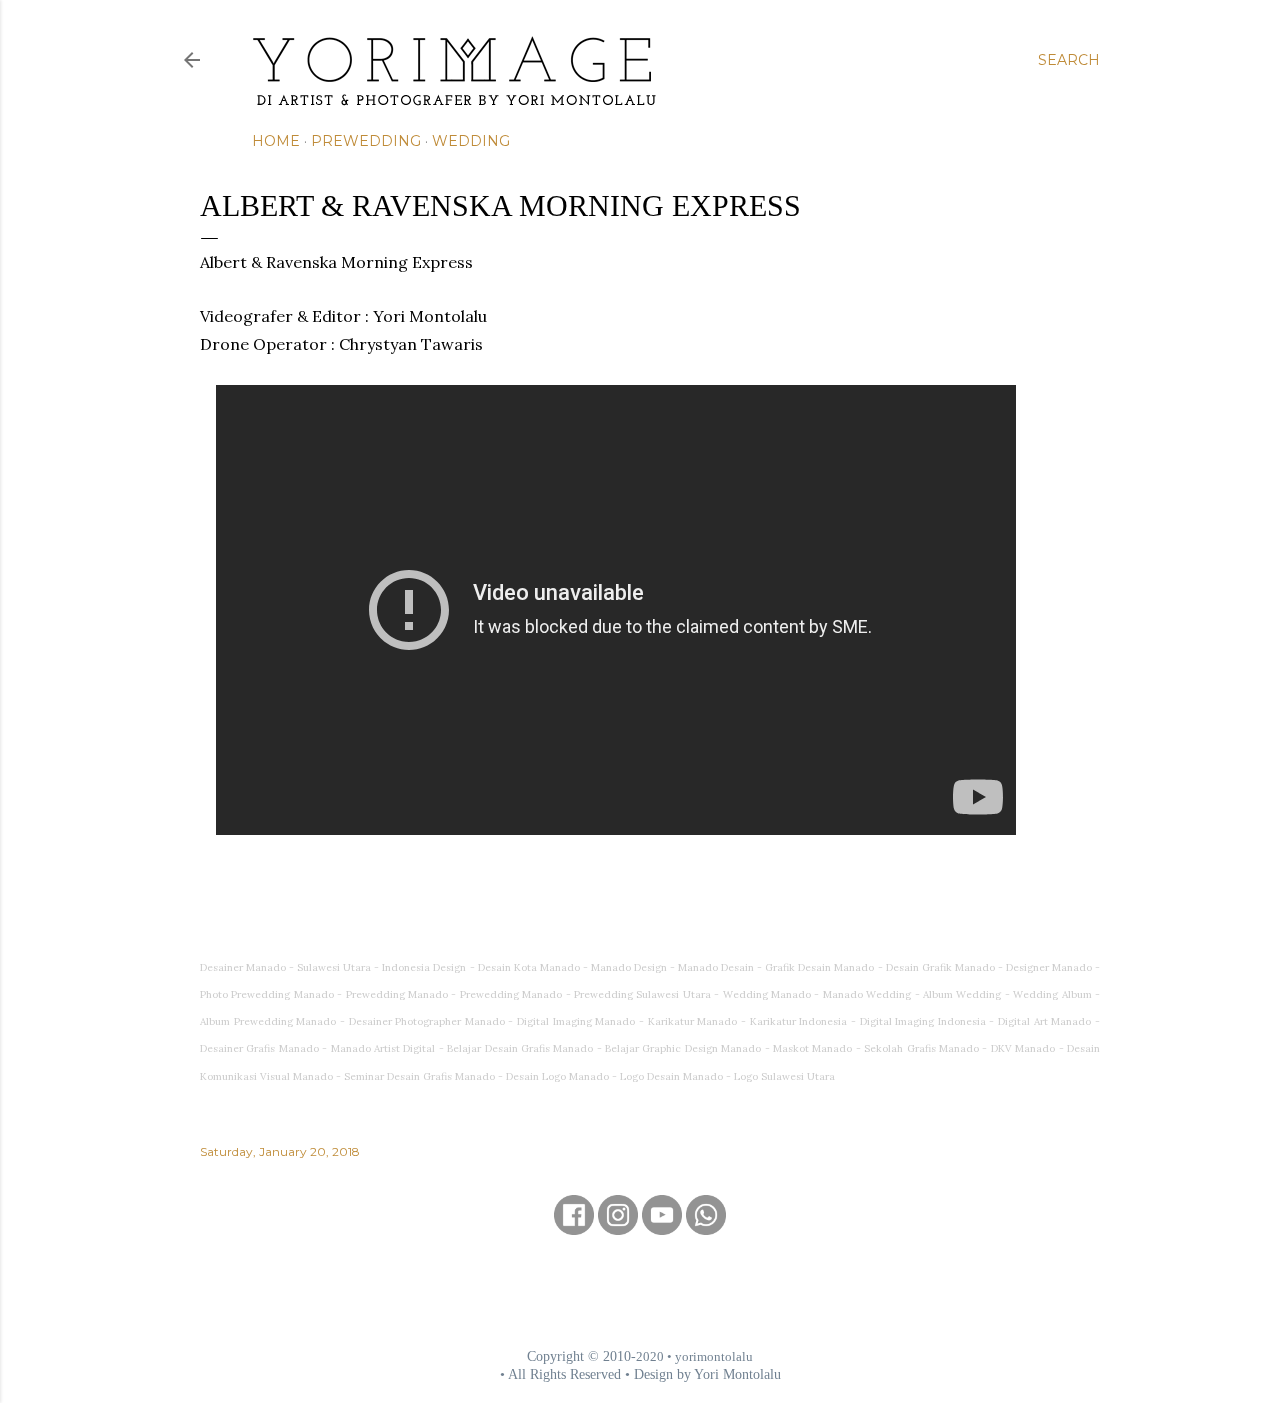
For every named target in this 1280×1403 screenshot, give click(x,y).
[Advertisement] (640, 1291)
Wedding (471, 141)
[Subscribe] (662, 1228)
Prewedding (366, 141)
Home (276, 141)
